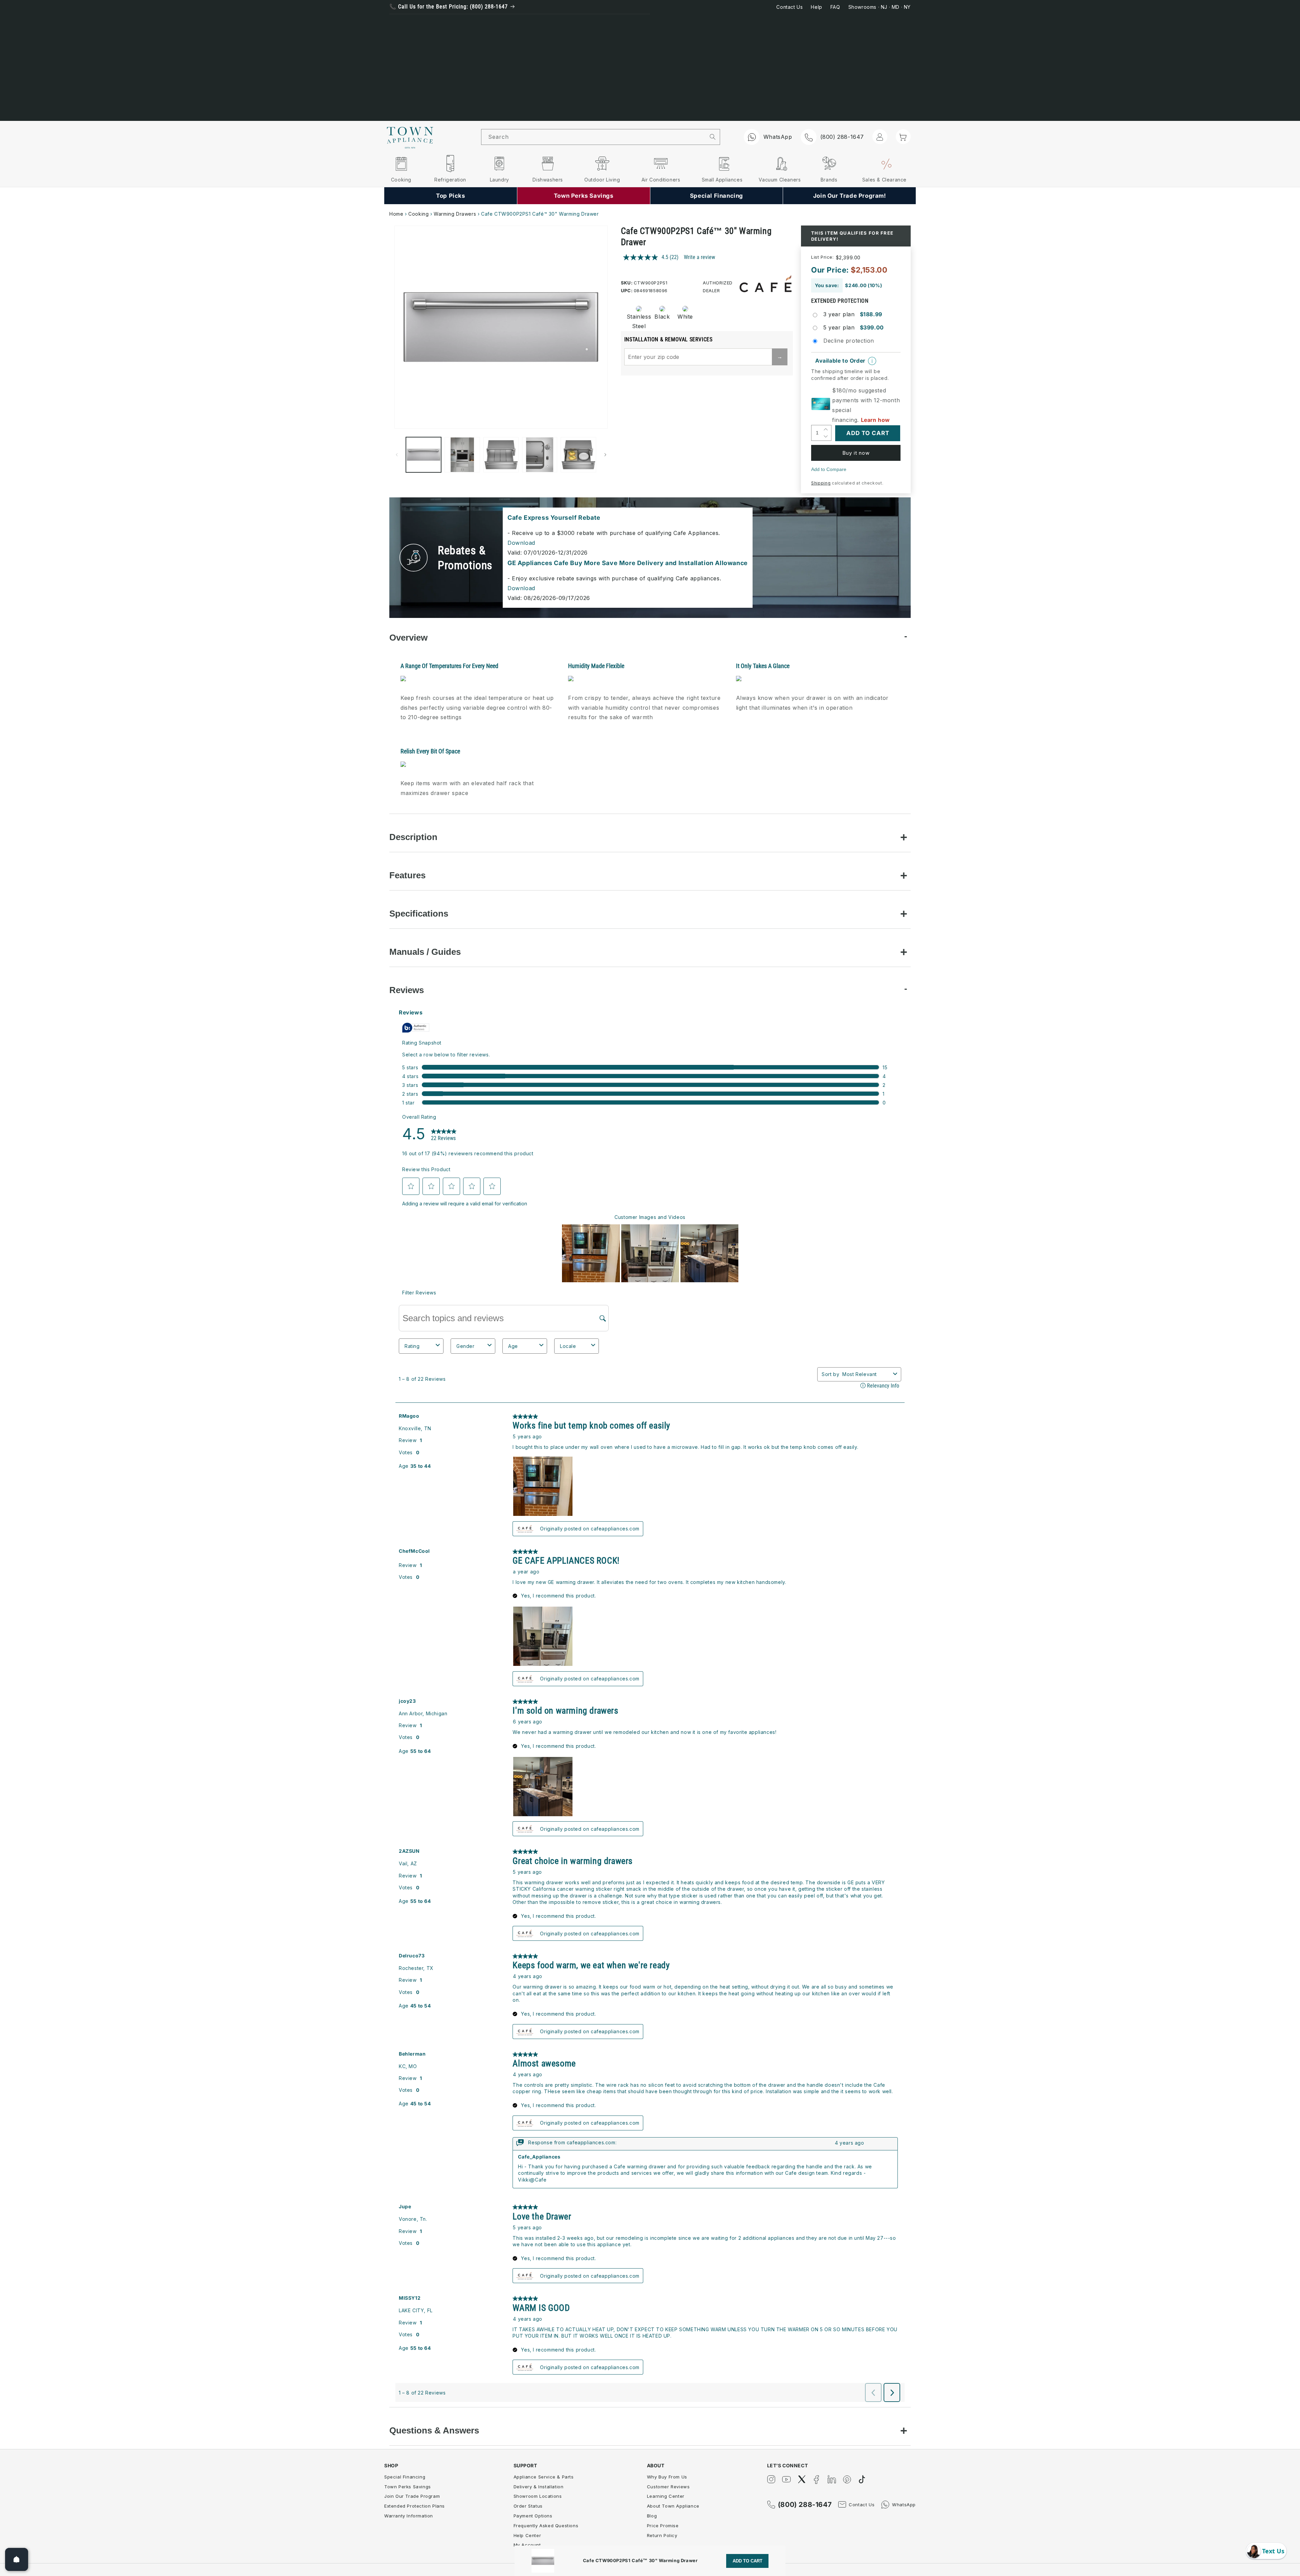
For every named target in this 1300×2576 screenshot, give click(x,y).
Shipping (821, 483)
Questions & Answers (434, 2430)
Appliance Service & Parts (544, 2477)
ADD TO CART (747, 2561)
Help (816, 7)
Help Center (527, 2535)
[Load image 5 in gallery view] (578, 455)
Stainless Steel (637, 321)
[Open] (17, 2559)
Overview (408, 638)
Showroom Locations (538, 2496)
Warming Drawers (455, 214)
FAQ (835, 7)
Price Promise (663, 2526)
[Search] (713, 137)
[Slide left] (397, 455)
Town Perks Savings (408, 2487)
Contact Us (789, 7)
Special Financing (405, 2477)
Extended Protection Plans (415, 2506)
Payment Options (533, 2516)
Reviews (407, 990)
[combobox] (593, 137)
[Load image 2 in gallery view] (462, 455)
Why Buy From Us (667, 2477)
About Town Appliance (673, 2506)
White (685, 317)
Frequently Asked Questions (546, 2526)
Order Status (528, 2506)
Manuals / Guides (425, 952)
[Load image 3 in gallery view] (501, 455)
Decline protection (849, 341)
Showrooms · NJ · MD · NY (880, 7)
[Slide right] (605, 455)
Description (413, 837)
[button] (903, 136)
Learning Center (666, 2496)
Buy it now (856, 453)
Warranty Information (409, 2516)
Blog (652, 2516)
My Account (527, 2545)
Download (521, 543)
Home (396, 214)
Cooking (418, 214)
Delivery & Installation (539, 2487)
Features (407, 875)
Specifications (419, 914)
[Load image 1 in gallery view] (424, 455)
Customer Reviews (668, 2487)
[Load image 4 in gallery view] (540, 455)
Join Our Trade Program (412, 2496)
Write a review (699, 257)
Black (662, 317)
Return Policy (662, 2535)
